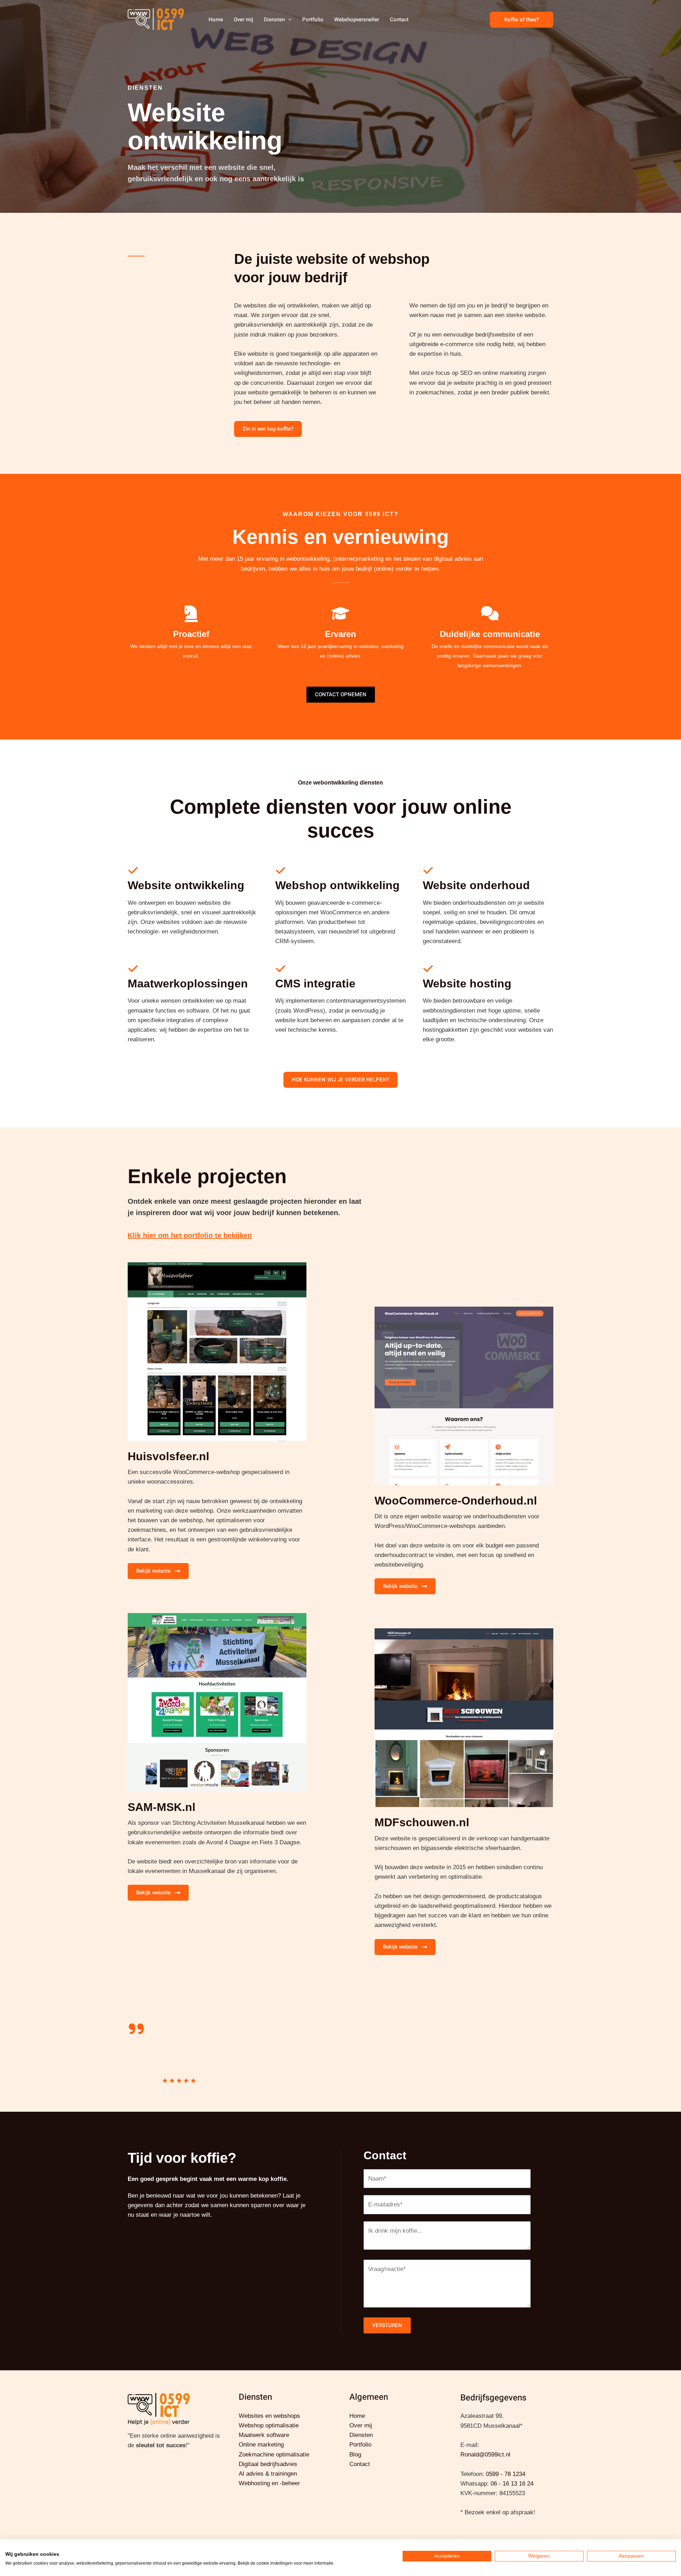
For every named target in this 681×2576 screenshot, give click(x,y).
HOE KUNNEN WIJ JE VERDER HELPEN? (340, 1080)
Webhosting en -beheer (269, 2483)
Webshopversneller (357, 20)
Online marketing (261, 2445)
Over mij (243, 20)
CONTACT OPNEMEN (341, 694)
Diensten (274, 20)
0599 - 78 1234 (506, 2474)
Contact (399, 20)
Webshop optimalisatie (269, 2425)
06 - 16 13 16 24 (512, 2484)
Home (216, 20)
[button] (288, 20)
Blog (355, 2455)
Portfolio (313, 20)
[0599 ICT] (156, 19)
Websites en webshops (269, 2416)
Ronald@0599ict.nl (485, 2455)
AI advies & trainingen (268, 2474)
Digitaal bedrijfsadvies (268, 2464)
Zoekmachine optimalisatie (274, 2455)
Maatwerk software (264, 2435)
